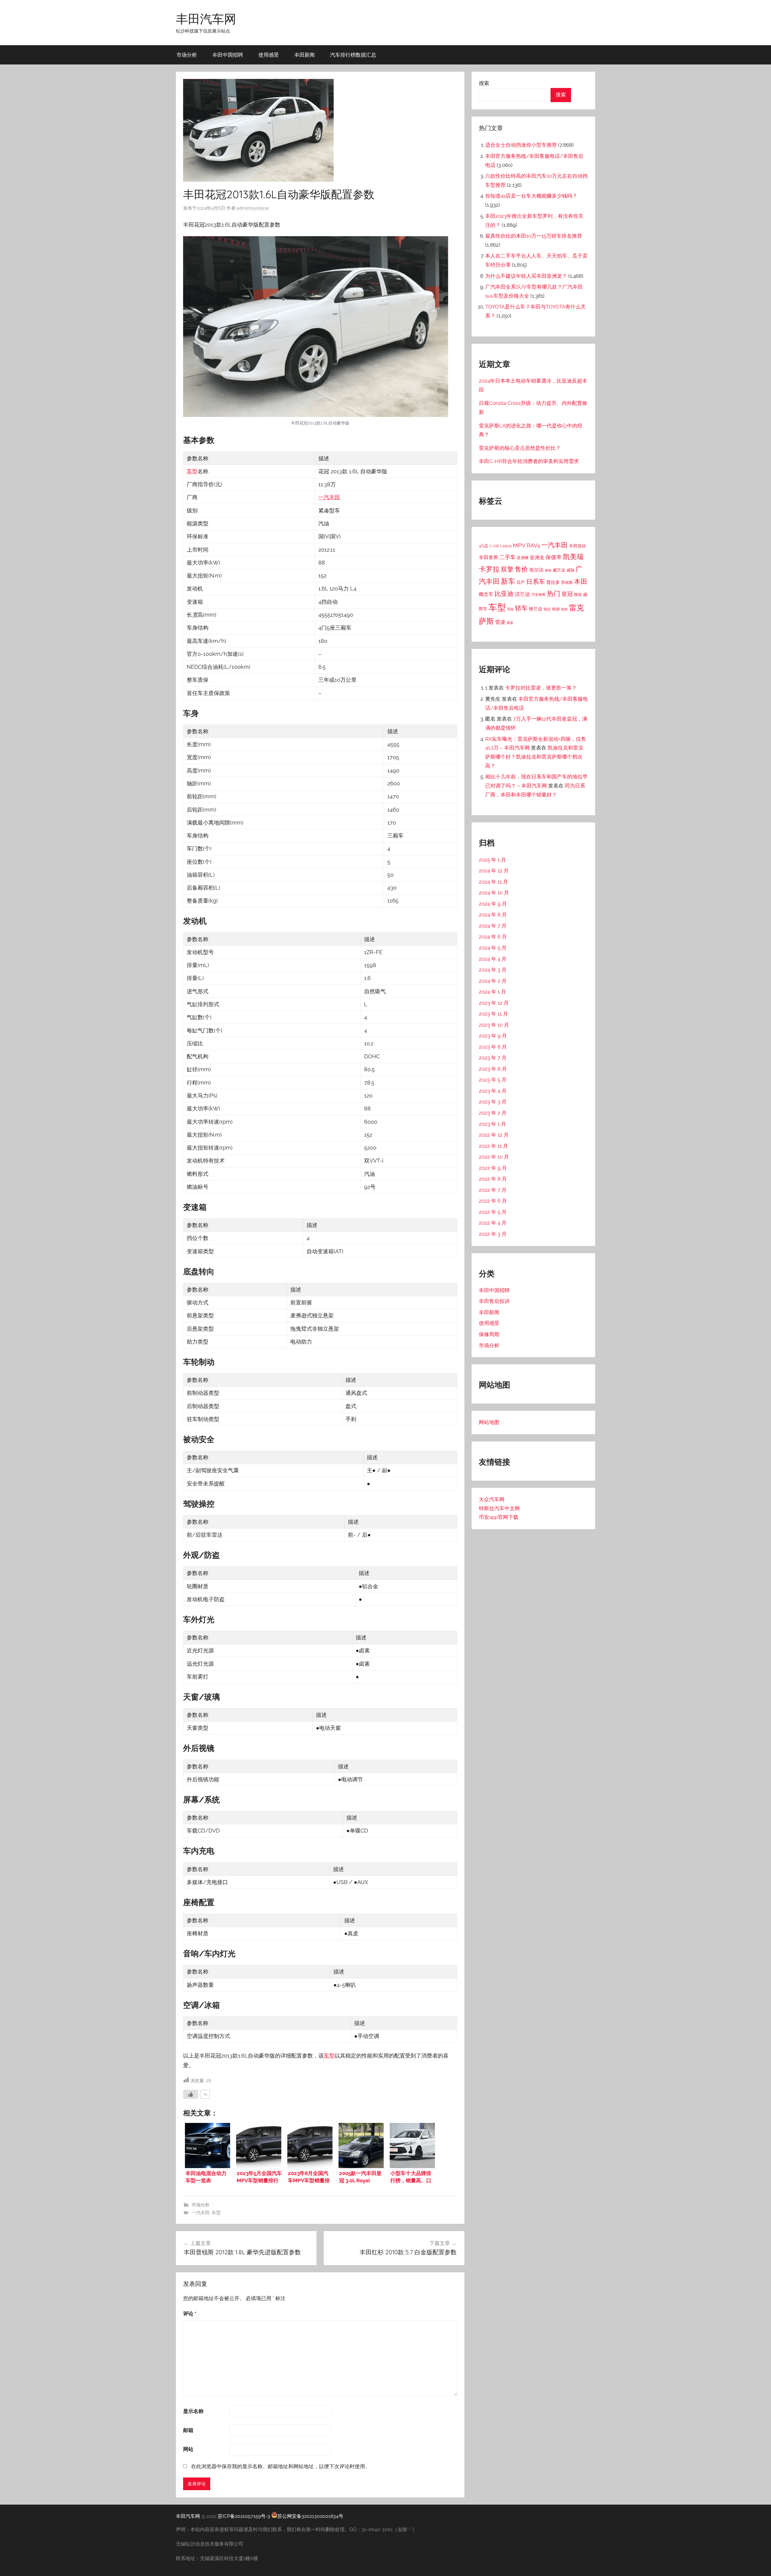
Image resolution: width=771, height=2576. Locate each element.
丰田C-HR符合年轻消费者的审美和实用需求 (529, 461)
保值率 (554, 557)
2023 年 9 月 (493, 1036)
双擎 (507, 569)
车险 (510, 609)
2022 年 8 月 (493, 1179)
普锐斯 (567, 582)
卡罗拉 (489, 569)
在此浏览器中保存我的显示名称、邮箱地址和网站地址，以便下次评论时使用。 (281, 2466)
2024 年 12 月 (494, 871)
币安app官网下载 (499, 1517)
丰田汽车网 (206, 19)
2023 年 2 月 (493, 1113)
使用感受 (269, 55)
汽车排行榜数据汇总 (353, 55)
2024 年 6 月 (493, 937)
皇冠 (567, 594)
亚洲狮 (523, 558)
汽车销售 (538, 595)
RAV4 (533, 545)
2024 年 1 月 (492, 992)
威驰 (570, 570)
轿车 (521, 608)
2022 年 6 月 (493, 1201)
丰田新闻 (304, 55)
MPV (519, 545)
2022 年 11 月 (493, 1146)
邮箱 (188, 2430)
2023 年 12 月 (494, 1003)
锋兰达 (536, 609)
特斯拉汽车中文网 (499, 1508)
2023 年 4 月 (493, 1091)
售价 (521, 569)
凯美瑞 (573, 557)
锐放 (556, 609)
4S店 (484, 546)
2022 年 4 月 (493, 1223)
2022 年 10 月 (494, 1157)
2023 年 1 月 (492, 1124)
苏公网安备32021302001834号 (310, 2516)
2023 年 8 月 (493, 1047)
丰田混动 (577, 546)
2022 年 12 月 (494, 1135)
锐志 (547, 609)
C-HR (494, 546)
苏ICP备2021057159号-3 (244, 2516)
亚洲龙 (537, 557)
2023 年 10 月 (494, 1025)
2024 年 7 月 (493, 926)
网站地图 (489, 1422)
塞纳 (548, 570)
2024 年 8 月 (493, 915)
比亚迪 (504, 594)
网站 (188, 2449)
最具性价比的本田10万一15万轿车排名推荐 (534, 236)
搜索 (484, 83)
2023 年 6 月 (493, 1069)
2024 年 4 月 (493, 959)
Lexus (506, 546)
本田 (581, 581)
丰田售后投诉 (494, 1301)
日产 (521, 582)
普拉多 (553, 582)
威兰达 (559, 570)
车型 (192, 471)
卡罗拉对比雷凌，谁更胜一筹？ (541, 688)
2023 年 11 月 (493, 1014)
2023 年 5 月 (493, 1080)
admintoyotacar (253, 208)
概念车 (486, 594)
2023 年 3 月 (493, 1102)
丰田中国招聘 (228, 55)
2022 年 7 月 (493, 1190)
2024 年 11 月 (493, 882)
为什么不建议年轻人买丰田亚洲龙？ (526, 276)
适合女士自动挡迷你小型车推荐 (521, 145)
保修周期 (489, 1334)
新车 (508, 581)
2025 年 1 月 (492, 860)
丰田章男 (489, 557)
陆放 (564, 609)
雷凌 (500, 622)
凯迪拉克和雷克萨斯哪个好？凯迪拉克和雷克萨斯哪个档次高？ (534, 757)
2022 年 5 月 (493, 1212)
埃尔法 (536, 570)
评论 (190, 2314)
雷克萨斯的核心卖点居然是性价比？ (520, 448)
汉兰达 (522, 594)
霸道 (510, 623)
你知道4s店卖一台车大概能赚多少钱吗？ (531, 196)
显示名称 (193, 2411)
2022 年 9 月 (493, 1168)
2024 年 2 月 (493, 981)
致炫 (578, 595)
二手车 (507, 557)
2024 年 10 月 (494, 893)
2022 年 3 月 (493, 1234)
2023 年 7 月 (493, 1058)
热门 (554, 593)
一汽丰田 (329, 497)
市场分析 (187, 55)
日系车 (536, 582)
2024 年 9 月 (493, 904)
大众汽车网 (492, 1499)
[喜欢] (191, 2094)
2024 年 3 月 (493, 970)
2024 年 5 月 (493, 948)
